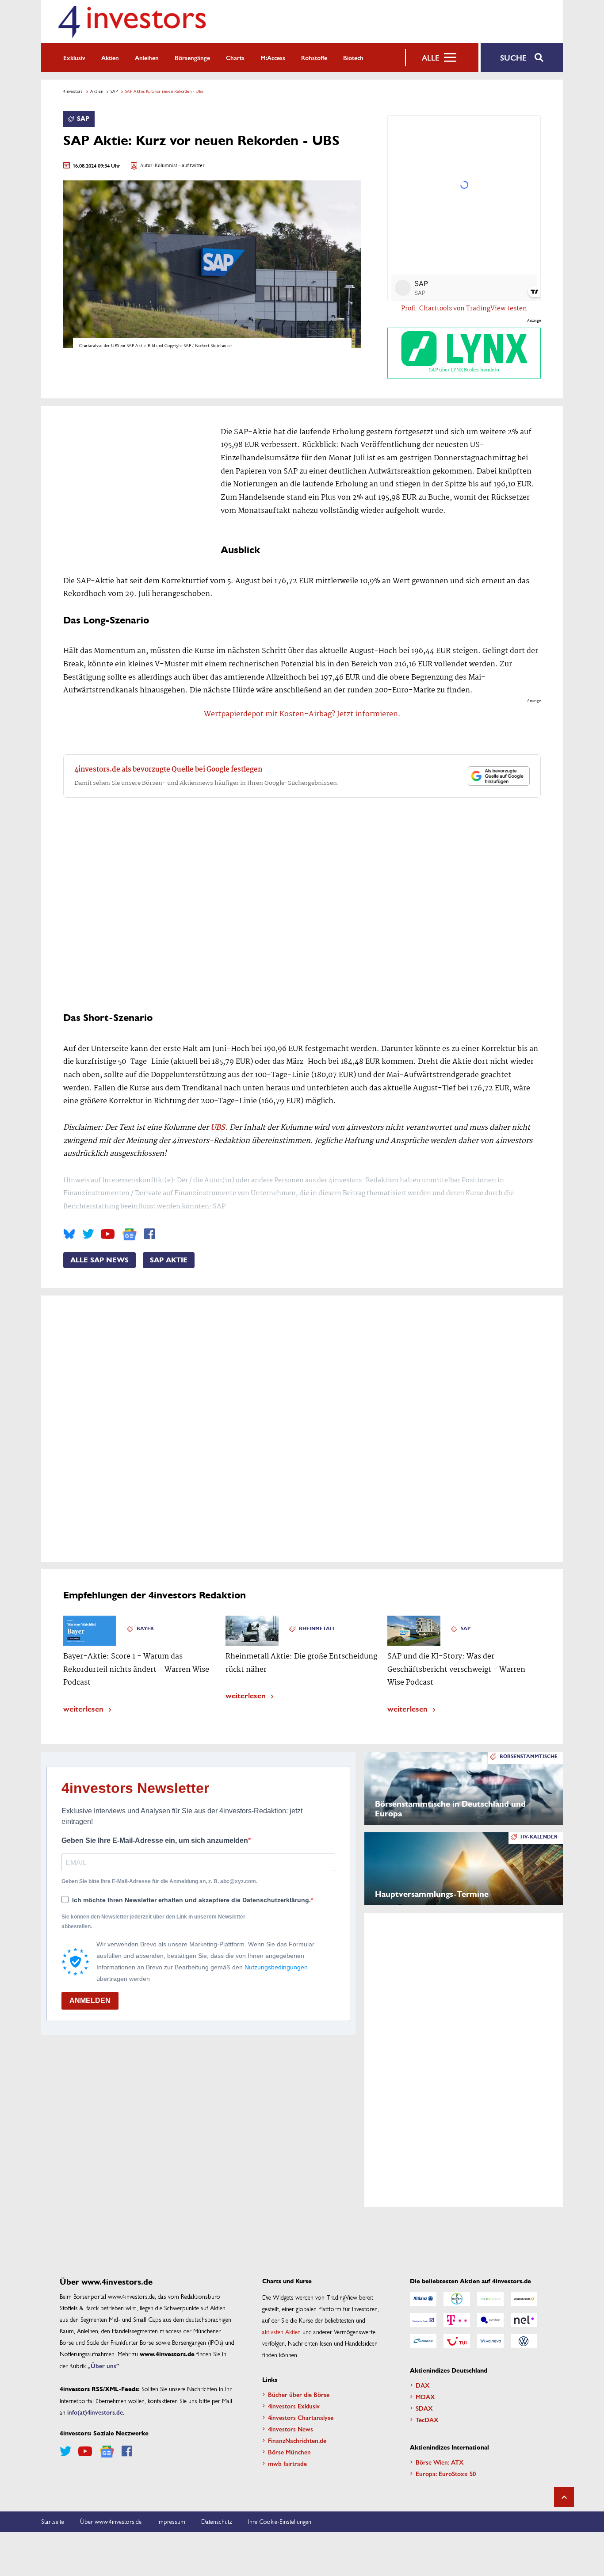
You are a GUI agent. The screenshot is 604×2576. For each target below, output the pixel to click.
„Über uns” (103, 2366)
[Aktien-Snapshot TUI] (457, 2341)
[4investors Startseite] (132, 21)
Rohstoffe (314, 57)
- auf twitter (191, 166)
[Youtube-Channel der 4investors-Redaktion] (108, 1234)
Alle (430, 57)
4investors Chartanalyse (301, 2417)
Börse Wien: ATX (440, 2462)
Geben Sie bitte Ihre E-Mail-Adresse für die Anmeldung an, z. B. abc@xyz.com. (159, 1881)
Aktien (110, 57)
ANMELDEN (90, 2001)
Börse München (289, 2452)
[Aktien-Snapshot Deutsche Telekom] (457, 2320)
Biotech (353, 57)
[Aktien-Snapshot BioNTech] (490, 2299)
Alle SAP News (99, 1260)
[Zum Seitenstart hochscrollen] (564, 2497)
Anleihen (147, 57)
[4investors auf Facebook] (149, 1234)
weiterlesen (83, 1708)
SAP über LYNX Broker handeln (464, 370)
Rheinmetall (317, 1629)
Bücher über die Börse (299, 2394)
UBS (218, 1128)
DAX (423, 2385)
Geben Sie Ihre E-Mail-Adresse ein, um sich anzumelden (155, 1840)
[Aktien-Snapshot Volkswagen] (524, 2341)
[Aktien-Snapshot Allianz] (423, 2299)
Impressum (171, 2521)
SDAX (424, 2408)
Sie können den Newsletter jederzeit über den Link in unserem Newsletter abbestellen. (153, 1922)
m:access (273, 57)
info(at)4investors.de (95, 2412)
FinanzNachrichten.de (297, 2440)
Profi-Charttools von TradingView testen (464, 309)
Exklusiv (74, 57)
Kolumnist (166, 166)
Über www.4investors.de (111, 2521)
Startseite (53, 2521)
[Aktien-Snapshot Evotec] (490, 2320)
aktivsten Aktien (281, 2331)
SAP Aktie (169, 1260)
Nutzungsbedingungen (276, 1967)
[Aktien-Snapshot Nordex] (423, 2341)
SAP (114, 91)
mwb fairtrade (287, 2463)
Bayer (145, 1629)
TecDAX (427, 2419)
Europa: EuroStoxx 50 (446, 2473)
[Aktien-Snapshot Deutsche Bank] (423, 2320)
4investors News (291, 2429)
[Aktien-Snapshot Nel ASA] (524, 2320)
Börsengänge (192, 57)
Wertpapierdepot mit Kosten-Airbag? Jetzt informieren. (302, 714)
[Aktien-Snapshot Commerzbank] (524, 2299)
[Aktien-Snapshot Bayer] (457, 2299)
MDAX (425, 2396)
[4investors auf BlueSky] (69, 1234)
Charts (235, 57)
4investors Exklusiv (294, 2406)
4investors (73, 91)
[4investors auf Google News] (129, 1234)
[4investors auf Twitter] (88, 1234)
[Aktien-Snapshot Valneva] (490, 2341)
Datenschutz (217, 2521)
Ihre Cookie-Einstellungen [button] (280, 2521)
